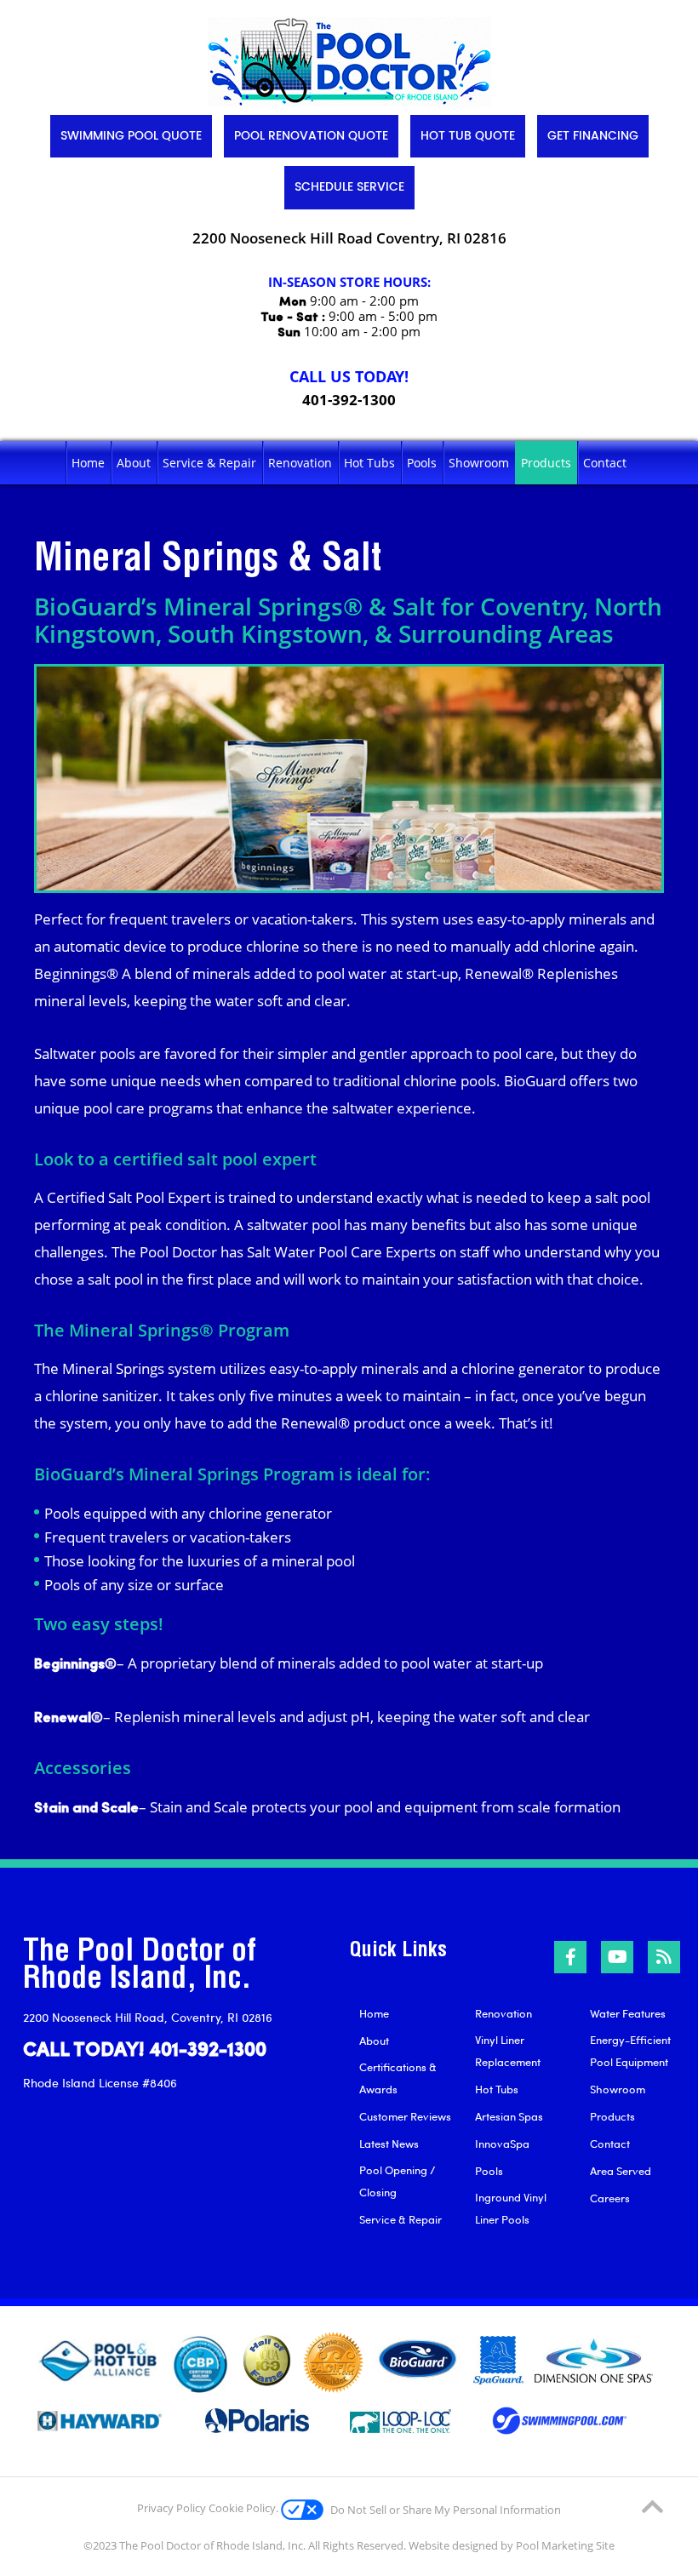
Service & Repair (400, 2219)
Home (374, 2013)
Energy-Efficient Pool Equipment (630, 2051)
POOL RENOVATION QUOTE (311, 136)
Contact (610, 2144)
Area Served (621, 2171)
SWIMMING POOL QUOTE (131, 136)
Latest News (389, 2144)
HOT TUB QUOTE (468, 136)
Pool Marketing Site (565, 2545)
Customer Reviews (405, 2116)
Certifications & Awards (398, 2078)
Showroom (618, 2089)
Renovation (503, 2013)
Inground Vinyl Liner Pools (511, 2208)
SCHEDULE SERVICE (349, 187)
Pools (489, 2171)
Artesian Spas (509, 2116)
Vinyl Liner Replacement (508, 2051)
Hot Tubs (497, 2089)
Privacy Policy (172, 2508)
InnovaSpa (502, 2144)
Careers (610, 2198)
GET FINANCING (593, 136)
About (374, 2041)
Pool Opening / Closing (398, 2181)
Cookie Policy (242, 2508)
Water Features (628, 2013)
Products (612, 2116)
